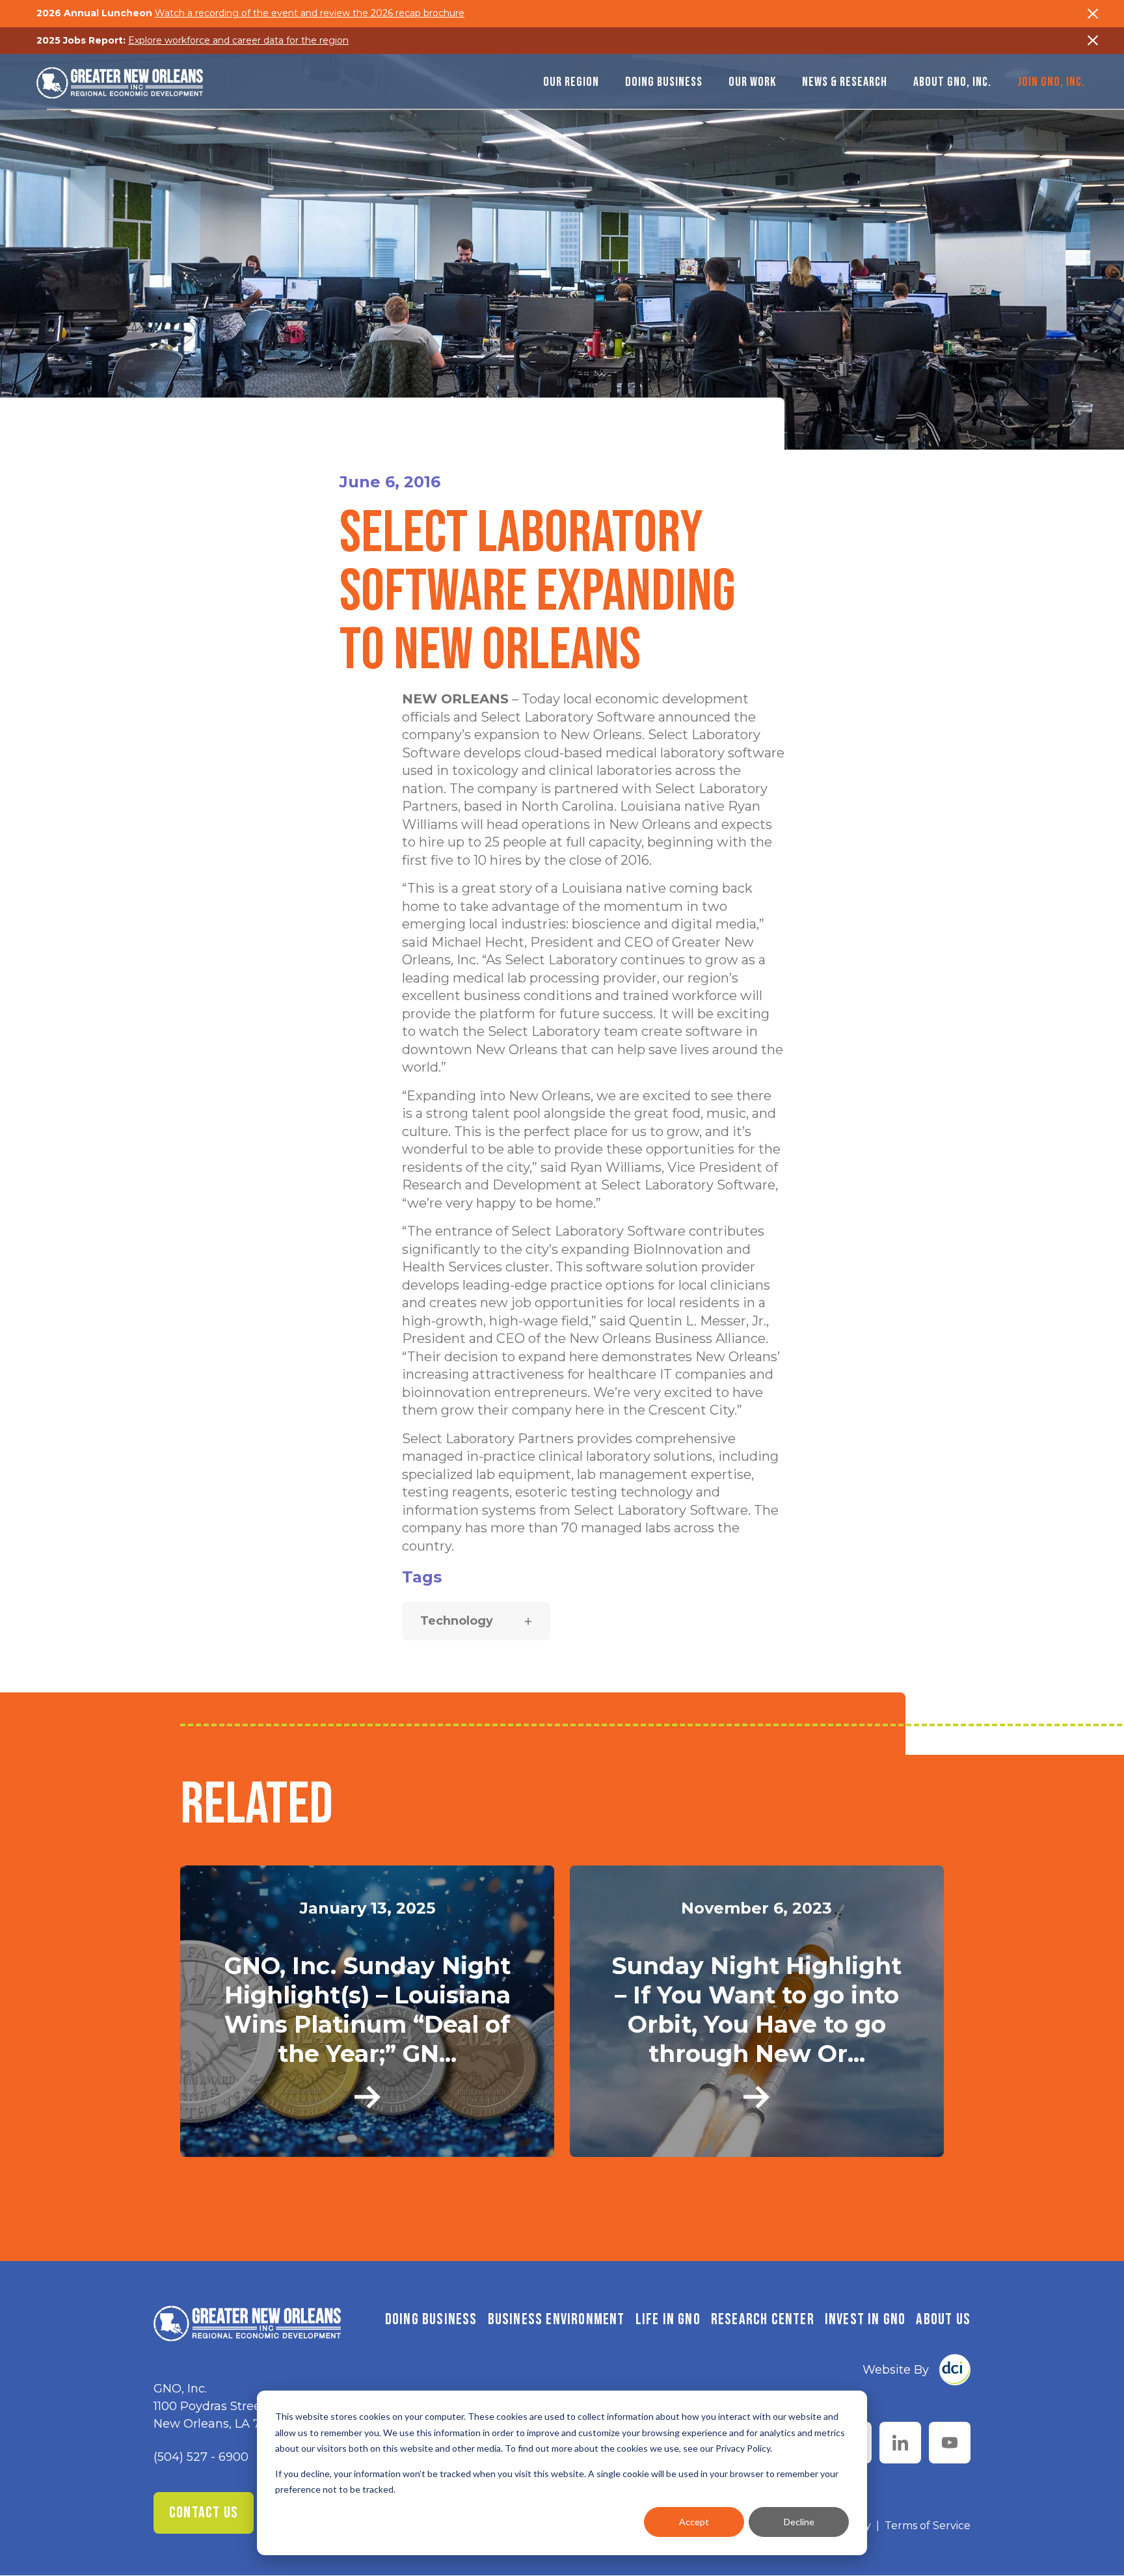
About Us (943, 2319)
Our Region (571, 82)
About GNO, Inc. (952, 82)
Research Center (763, 2319)
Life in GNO (668, 2319)
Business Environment (556, 2319)
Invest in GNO (865, 2319)
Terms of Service (928, 2526)
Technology (457, 1621)
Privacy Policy (743, 2448)
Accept (694, 2522)
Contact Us (204, 2513)
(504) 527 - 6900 (201, 2457)
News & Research (845, 82)
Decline (799, 2522)
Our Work (752, 82)
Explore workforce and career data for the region (238, 40)
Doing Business (664, 82)
